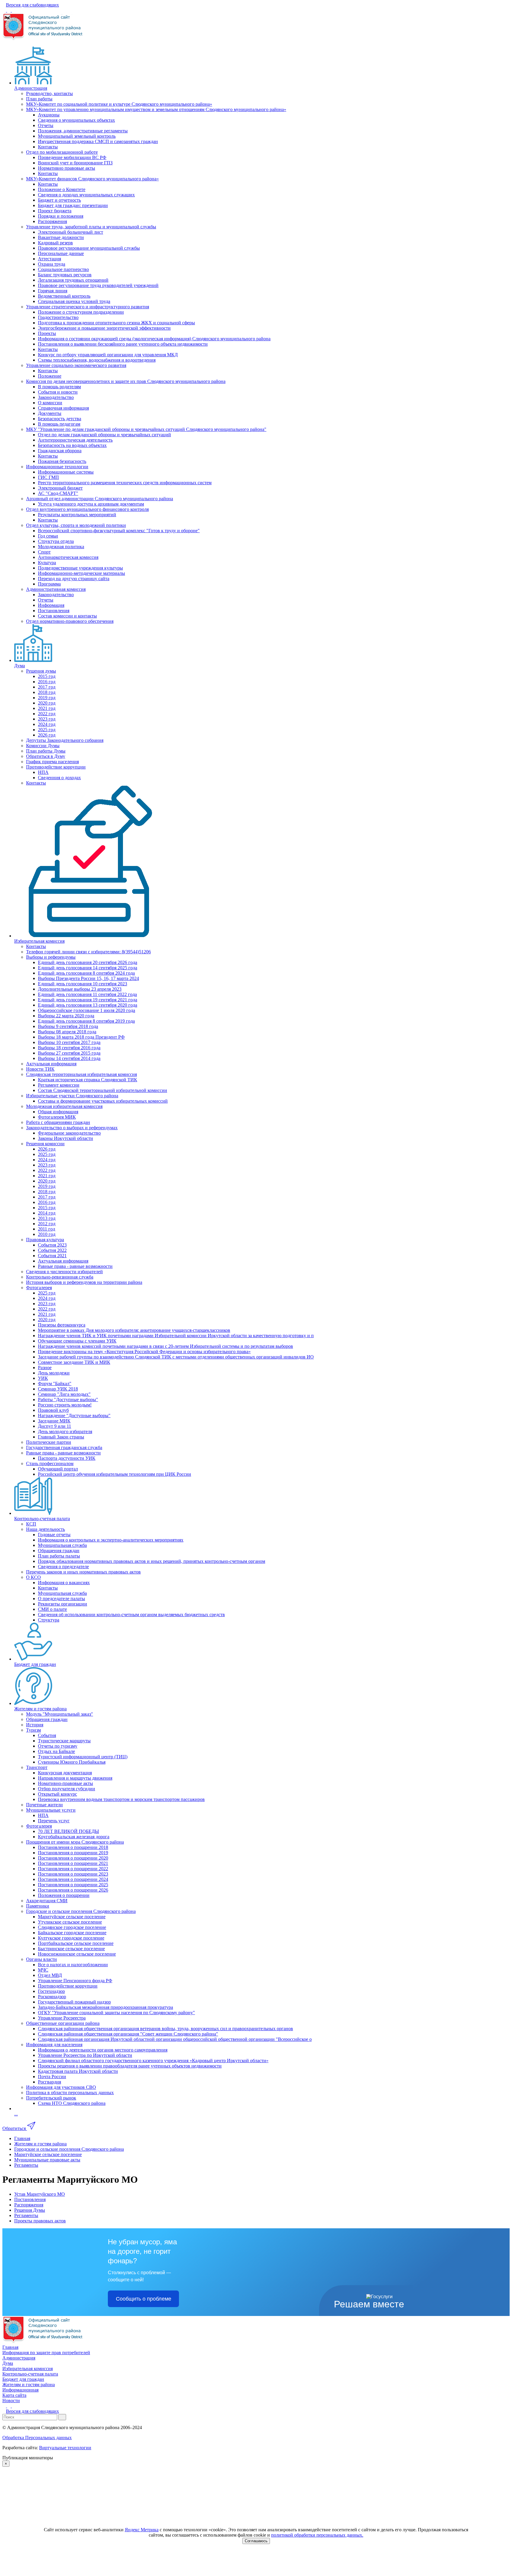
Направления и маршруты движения (75, 1778)
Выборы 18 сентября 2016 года (69, 1048)
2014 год (47, 1213)
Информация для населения (54, 2045)
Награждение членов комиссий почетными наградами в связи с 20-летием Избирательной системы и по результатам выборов (165, 1346)
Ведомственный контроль (64, 296)
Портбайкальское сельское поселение (76, 1943)
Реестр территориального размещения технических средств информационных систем (125, 483)
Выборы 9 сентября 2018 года (68, 1026)
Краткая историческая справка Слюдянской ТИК (88, 1080)
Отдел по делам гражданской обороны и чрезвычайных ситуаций (104, 435)
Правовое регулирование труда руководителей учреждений (98, 285)
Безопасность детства (60, 419)
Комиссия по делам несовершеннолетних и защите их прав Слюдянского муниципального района (126, 381)
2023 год (47, 719)
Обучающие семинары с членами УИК (77, 1341)
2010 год (47, 1234)
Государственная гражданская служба (64, 1447)
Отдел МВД (50, 1975)
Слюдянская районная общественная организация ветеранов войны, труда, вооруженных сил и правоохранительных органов (165, 2029)
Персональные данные (61, 253)
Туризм (33, 1730)
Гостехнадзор (51, 1991)
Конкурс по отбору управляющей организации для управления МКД (108, 355)
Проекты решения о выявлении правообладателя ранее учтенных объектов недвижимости (130, 2066)
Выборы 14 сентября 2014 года (69, 1058)
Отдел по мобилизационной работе (62, 152)
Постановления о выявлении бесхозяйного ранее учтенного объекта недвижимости (123, 344)
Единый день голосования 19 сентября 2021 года (88, 1000)
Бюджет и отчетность (59, 200)
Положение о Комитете (62, 189)
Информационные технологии (57, 467)
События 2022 (52, 1250)
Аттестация (49, 259)
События (47, 1735)
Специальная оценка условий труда (74, 301)
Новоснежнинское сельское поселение (77, 1954)
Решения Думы (30, 2210)
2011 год (47, 1229)
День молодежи (54, 1373)
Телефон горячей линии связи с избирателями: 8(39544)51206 (88, 952)
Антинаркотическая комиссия (68, 557)
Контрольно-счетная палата (42, 1519)
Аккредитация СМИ (47, 1901)
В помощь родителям (59, 387)
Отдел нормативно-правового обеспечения (70, 621)
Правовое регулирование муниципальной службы (89, 248)
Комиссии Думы (43, 746)
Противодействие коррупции (56, 767)
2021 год (47, 708)
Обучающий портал (58, 1469)
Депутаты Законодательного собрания (65, 740)
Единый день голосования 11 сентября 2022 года (87, 994)
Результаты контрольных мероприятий (77, 515)
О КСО (33, 1577)
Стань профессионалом (50, 1463)
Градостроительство (58, 317)
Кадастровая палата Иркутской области (78, 2071)
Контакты (48, 147)
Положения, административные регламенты (83, 131)
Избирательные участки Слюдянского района (72, 1096)
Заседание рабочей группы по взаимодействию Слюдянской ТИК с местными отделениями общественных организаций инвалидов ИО (176, 1357)
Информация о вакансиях (64, 1583)
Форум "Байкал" (55, 1384)
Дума (20, 666)
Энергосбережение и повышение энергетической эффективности (104, 328)
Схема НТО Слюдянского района (72, 2103)
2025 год (47, 730)
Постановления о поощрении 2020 (73, 1858)
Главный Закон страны (61, 1437)
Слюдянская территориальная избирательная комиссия (81, 1074)
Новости (11, 2401)
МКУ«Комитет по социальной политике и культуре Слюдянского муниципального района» (119, 104)
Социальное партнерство (63, 269)
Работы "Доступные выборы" (68, 1400)
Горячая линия (53, 291)
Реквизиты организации (63, 1604)
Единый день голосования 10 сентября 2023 (83, 984)
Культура (47, 563)
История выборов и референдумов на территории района (84, 1282)
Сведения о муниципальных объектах (76, 120)
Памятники (38, 1906)
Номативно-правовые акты (65, 1783)
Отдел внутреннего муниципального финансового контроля (87, 509)
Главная (10, 2347)
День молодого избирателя (65, 1431)
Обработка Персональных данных (37, 2438)
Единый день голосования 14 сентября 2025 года (88, 968)
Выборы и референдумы (51, 957)
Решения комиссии (45, 1144)
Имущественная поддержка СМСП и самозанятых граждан (98, 141)
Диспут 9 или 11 (55, 1426)
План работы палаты (59, 1556)
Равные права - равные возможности (75, 1266)
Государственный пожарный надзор (74, 2002)
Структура (49, 1620)
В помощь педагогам (59, 424)
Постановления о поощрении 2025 (73, 1885)
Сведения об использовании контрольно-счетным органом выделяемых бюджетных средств (131, 1615)
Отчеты (46, 125)
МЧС (43, 1970)
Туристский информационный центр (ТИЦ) (83, 1757)
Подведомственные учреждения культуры (80, 568)
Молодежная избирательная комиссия (64, 1106)
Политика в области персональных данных (70, 2093)
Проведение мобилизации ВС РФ (72, 157)
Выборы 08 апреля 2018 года (67, 1032)
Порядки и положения (61, 216)
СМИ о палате (52, 1609)
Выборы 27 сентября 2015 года (69, 1053)
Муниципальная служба (62, 1545)
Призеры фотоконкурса (62, 1325)
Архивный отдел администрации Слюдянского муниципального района (100, 499)
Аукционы (49, 115)
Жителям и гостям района (40, 1709)
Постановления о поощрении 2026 (73, 1890)
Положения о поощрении (64, 1895)
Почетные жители (44, 1805)
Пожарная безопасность (62, 461)
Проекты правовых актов (40, 2221)
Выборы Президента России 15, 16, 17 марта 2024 (88, 978)
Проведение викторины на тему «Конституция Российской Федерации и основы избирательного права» (144, 1352)
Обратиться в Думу (46, 756)
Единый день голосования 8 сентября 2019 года (86, 1021)
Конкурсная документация (65, 1773)
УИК (43, 1378)
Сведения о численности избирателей (64, 1272)
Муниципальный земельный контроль (77, 136)
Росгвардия (49, 2082)
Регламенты (26, 2215)
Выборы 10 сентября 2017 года (69, 1042)
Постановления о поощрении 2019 (73, 1853)
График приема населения (52, 762)
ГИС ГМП (48, 477)
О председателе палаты (61, 1599)
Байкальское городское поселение (72, 1933)
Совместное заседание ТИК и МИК (74, 1362)
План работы (39, 99)
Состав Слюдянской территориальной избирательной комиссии (103, 1090)
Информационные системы (66, 472)
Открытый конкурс (57, 1794)
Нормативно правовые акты (67, 168)
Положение (50, 376)
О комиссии (50, 403)
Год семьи (48, 536)
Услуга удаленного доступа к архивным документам (91, 504)
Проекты (47, 333)
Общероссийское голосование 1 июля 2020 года (87, 1010)
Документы (50, 413)
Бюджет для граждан (35, 1664)
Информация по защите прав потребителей (46, 2353)
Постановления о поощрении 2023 (73, 1874)
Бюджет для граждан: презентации (73, 205)
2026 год (47, 735)
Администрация (31, 88)
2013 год (47, 1218)
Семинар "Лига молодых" (64, 1394)
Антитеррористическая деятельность (75, 440)
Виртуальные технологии (65, 2448)
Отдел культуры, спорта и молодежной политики (76, 525)
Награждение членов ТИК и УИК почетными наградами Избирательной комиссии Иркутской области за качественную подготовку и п (176, 1336)
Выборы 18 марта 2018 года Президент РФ (81, 1037)
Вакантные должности (61, 237)
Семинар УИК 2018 (58, 1389)
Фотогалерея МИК (57, 1117)
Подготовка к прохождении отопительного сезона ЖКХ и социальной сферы (116, 323)
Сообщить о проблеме (144, 2299)
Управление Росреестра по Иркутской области (85, 2055)
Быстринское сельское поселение (71, 1949)
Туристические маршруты (64, 1741)
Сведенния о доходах (59, 778)
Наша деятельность (45, 1529)
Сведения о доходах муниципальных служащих (86, 195)
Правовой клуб (53, 1410)
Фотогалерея (39, 1288)
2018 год (47, 692)
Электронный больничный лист (71, 232)
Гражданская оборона (60, 451)
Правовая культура (45, 1240)
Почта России (52, 2077)
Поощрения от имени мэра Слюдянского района (75, 1842)
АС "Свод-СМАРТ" (58, 493)
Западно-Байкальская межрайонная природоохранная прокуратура (105, 2007)
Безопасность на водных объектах (72, 445)
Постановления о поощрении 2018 (73, 1847)
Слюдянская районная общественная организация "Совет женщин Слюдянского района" (128, 2034)
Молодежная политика (61, 547)
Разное (45, 1368)
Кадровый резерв (55, 243)
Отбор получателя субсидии (67, 1789)
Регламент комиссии (59, 1085)
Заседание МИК (54, 1421)
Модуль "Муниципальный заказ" (60, 1714)
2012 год (47, 1224)
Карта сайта (14, 2395)
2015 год (47, 676)
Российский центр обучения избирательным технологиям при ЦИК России (115, 1474)
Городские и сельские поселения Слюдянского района (81, 1911)
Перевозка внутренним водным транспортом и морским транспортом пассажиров (121, 1799)
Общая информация (58, 1112)
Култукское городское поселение (71, 1938)
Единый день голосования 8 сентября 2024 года (86, 973)
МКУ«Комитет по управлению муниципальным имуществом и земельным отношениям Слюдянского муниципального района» (156, 109)
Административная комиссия (56, 589)
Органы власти (41, 1959)
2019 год (47, 698)
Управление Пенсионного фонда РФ (75, 1981)
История (35, 1725)
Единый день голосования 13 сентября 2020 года (88, 1005)
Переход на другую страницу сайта (74, 579)
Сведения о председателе (63, 1567)
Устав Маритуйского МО (40, 2194)
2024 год (47, 724)
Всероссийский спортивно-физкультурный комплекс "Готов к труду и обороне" (119, 531)
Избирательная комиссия (39, 941)
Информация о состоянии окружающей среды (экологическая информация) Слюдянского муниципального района (154, 339)
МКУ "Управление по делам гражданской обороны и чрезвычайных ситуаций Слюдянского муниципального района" (146, 429)
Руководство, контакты (49, 93)
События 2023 (52, 1245)
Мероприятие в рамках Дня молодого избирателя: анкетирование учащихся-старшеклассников (134, 1330)
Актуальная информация (51, 1064)
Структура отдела (56, 541)
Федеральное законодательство (69, 1133)
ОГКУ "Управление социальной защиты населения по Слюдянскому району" (116, 2013)
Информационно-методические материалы (81, 573)
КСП (31, 1524)
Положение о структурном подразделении (81, 312)
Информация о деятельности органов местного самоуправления (103, 2050)
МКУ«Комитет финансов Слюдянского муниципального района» (92, 179)
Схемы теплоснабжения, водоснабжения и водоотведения (97, 360)
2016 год (47, 682)
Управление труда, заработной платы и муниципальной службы (91, 227)
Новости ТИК (40, 1069)
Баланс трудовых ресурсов (65, 275)
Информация (51, 605)
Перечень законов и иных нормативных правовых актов (83, 1572)
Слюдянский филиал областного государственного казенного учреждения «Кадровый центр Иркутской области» (153, 2061)
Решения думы (41, 671)
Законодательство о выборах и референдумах (72, 1128)
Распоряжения (52, 221)
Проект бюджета (55, 211)
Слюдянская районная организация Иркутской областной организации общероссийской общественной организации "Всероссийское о (175, 2039)
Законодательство (56, 397)
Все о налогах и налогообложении (73, 1965)
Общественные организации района (63, 2023)
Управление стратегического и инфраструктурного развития (88, 307)
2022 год (47, 714)
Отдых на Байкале (56, 1751)
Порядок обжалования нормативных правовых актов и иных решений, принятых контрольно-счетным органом (152, 1561)
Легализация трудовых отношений (73, 280)
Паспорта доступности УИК (67, 1458)
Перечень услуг (54, 1821)
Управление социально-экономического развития (76, 365)
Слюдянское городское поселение (72, 1927)
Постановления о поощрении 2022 (73, 1869)
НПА (43, 772)
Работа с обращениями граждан (58, 1122)
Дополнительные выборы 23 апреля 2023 (80, 989)
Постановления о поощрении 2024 (73, 1879)
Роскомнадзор (52, 1997)
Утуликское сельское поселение (70, 1922)
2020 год (47, 703)
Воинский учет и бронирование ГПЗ (75, 163)
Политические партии (49, 1442)
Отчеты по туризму (58, 1746)
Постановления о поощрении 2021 (73, 1863)
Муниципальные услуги (51, 1810)
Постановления (54, 611)
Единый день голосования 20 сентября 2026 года (88, 962)
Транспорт (37, 1767)
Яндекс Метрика (142, 2530)
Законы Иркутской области (65, 1138)
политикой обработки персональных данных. (317, 2535)
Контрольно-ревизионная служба (60, 1277)
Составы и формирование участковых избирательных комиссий (103, 1101)
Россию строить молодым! (65, 1405)
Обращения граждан (59, 1551)
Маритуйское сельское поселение (72, 1917)
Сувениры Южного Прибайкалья (72, 1762)
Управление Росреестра (62, 2018)
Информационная (20, 2390)
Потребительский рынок (51, 2098)
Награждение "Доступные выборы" (74, 1415)
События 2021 (52, 1256)
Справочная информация (63, 408)
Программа (49, 584)
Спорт (44, 552)
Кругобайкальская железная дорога (74, 1837)
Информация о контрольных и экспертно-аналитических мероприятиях (111, 1540)
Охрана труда (52, 264)
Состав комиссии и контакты (67, 616)
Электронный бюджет (60, 488)
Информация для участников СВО (61, 2087)
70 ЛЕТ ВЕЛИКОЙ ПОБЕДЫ (68, 1831)
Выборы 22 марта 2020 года (66, 1016)
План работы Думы (46, 751)
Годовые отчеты (54, 1535)
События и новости (58, 392)
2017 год (47, 687)
